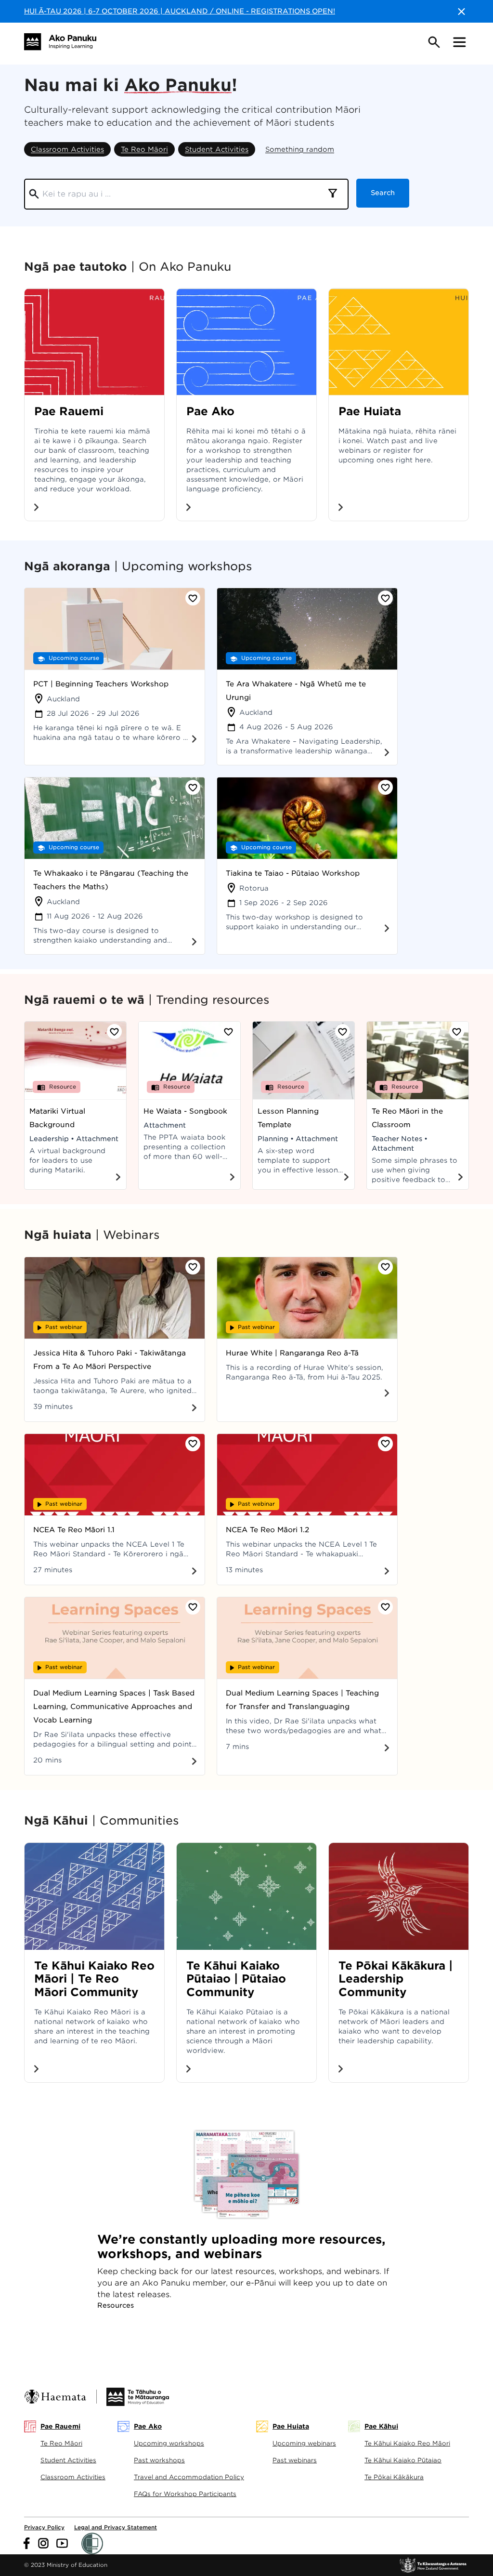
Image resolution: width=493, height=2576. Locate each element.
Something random (300, 149)
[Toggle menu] (459, 42)
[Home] (60, 42)
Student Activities (217, 149)
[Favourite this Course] (193, 598)
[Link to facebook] (27, 2543)
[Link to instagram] (43, 2543)
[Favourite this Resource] (114, 1032)
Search (383, 193)
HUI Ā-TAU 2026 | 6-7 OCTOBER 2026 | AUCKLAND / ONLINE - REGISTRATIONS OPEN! (180, 11)
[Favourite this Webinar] (193, 1267)
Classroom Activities (67, 149)
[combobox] (333, 194)
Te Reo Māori (144, 149)
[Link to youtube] (62, 2543)
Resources (116, 2305)
